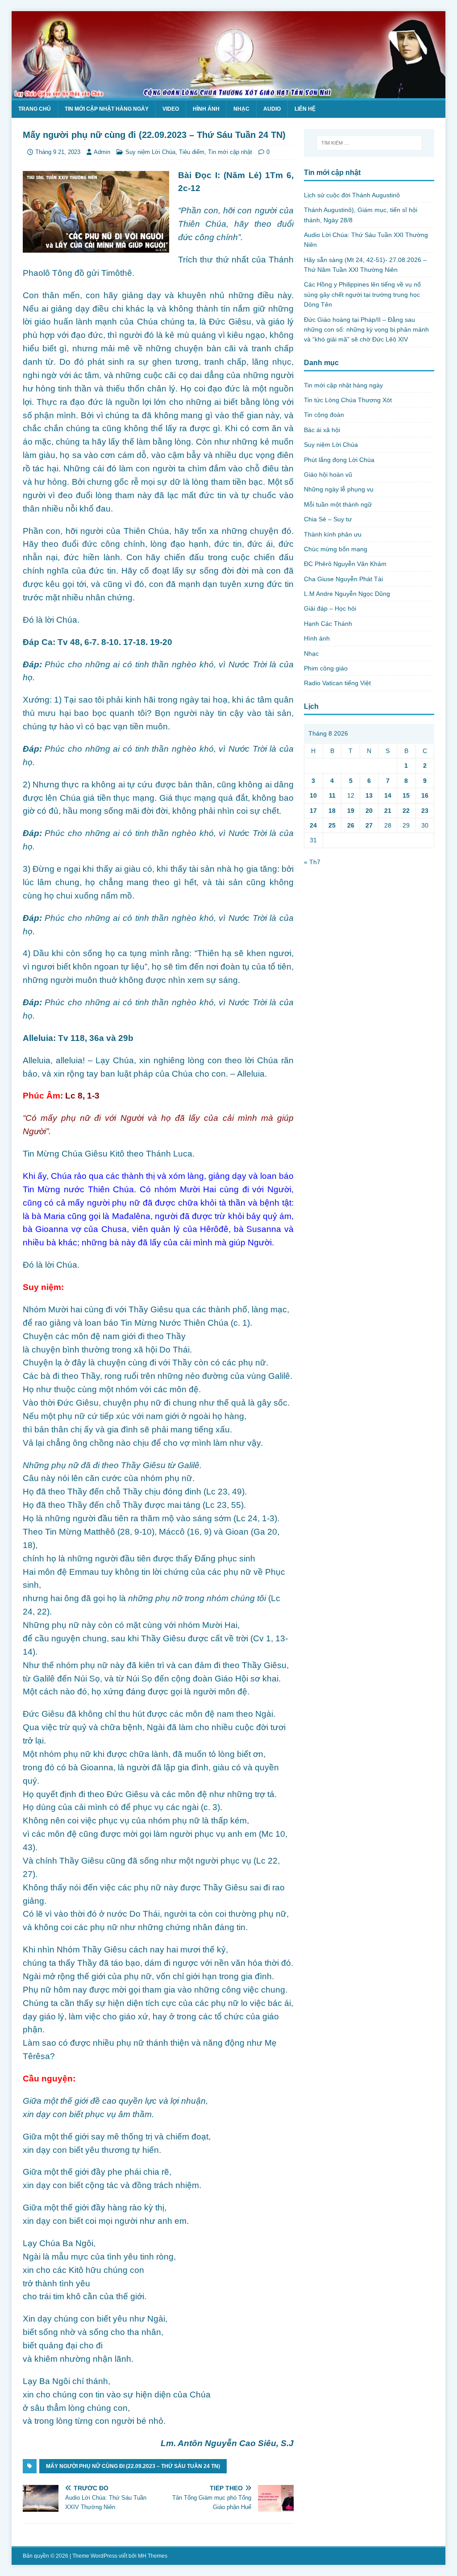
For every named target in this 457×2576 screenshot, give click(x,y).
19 (351, 811)
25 (332, 825)
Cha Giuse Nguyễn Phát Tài (343, 579)
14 (388, 795)
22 (406, 811)
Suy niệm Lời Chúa (150, 152)
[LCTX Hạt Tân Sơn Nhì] (229, 93)
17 (313, 811)
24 (313, 825)
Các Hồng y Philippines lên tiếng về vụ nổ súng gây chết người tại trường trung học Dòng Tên (362, 294)
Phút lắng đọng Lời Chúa (339, 460)
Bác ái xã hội (322, 430)
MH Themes (153, 2556)
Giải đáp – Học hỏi (330, 608)
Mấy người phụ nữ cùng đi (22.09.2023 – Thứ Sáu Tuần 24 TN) (133, 2466)
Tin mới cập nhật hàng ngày (107, 109)
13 (369, 795)
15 (406, 795)
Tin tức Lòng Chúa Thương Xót (348, 400)
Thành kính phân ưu (333, 534)
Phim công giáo (326, 668)
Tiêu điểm (192, 152)
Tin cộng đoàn (324, 415)
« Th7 (312, 862)
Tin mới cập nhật (230, 152)
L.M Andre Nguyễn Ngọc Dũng (347, 594)
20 (369, 811)
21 (388, 811)
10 (313, 795)
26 (351, 825)
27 (369, 825)
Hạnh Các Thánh (328, 624)
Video (171, 109)
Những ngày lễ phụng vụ (339, 489)
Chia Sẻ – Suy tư (328, 519)
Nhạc (241, 109)
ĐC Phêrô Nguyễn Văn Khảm (345, 564)
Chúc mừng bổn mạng (336, 549)
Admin (102, 152)
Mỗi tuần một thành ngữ (338, 504)
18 (332, 811)
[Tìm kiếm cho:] (369, 143)
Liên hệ (305, 109)
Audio (272, 109)
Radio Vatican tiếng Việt (337, 683)
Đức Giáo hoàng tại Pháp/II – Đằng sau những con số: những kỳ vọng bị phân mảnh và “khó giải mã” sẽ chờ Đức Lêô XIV (366, 330)
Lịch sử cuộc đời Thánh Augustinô (352, 195)
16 (425, 795)
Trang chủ (35, 109)
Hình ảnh (206, 109)
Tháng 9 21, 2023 (58, 152)
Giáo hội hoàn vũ (328, 474)
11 (332, 795)
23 (425, 811)
